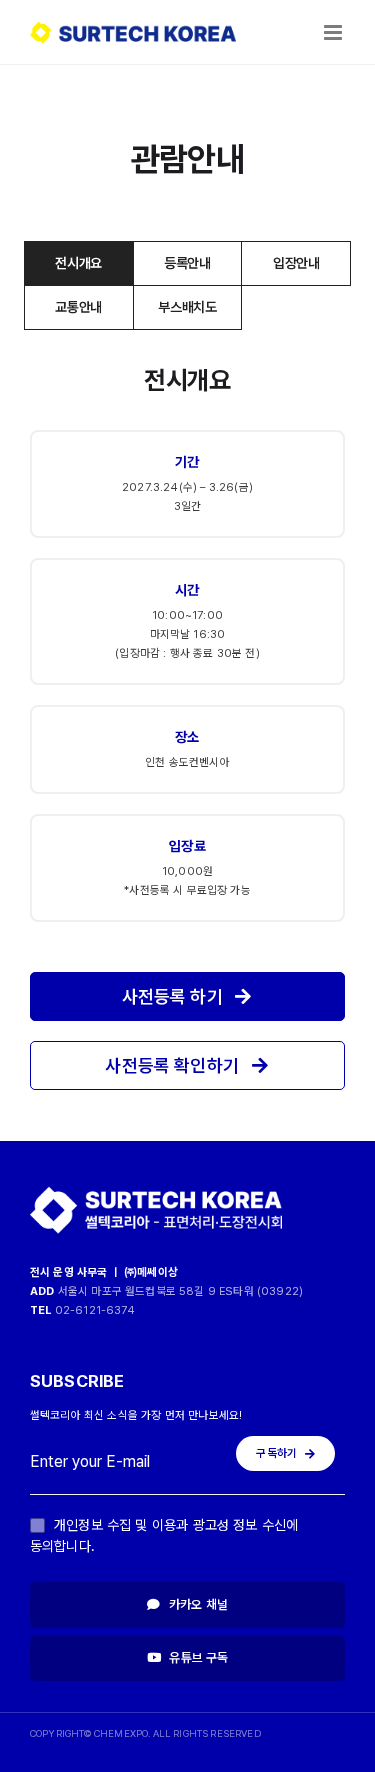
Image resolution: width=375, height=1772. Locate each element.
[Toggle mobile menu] (334, 32)
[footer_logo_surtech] (156, 1191)
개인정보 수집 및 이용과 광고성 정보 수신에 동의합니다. (164, 1535)
